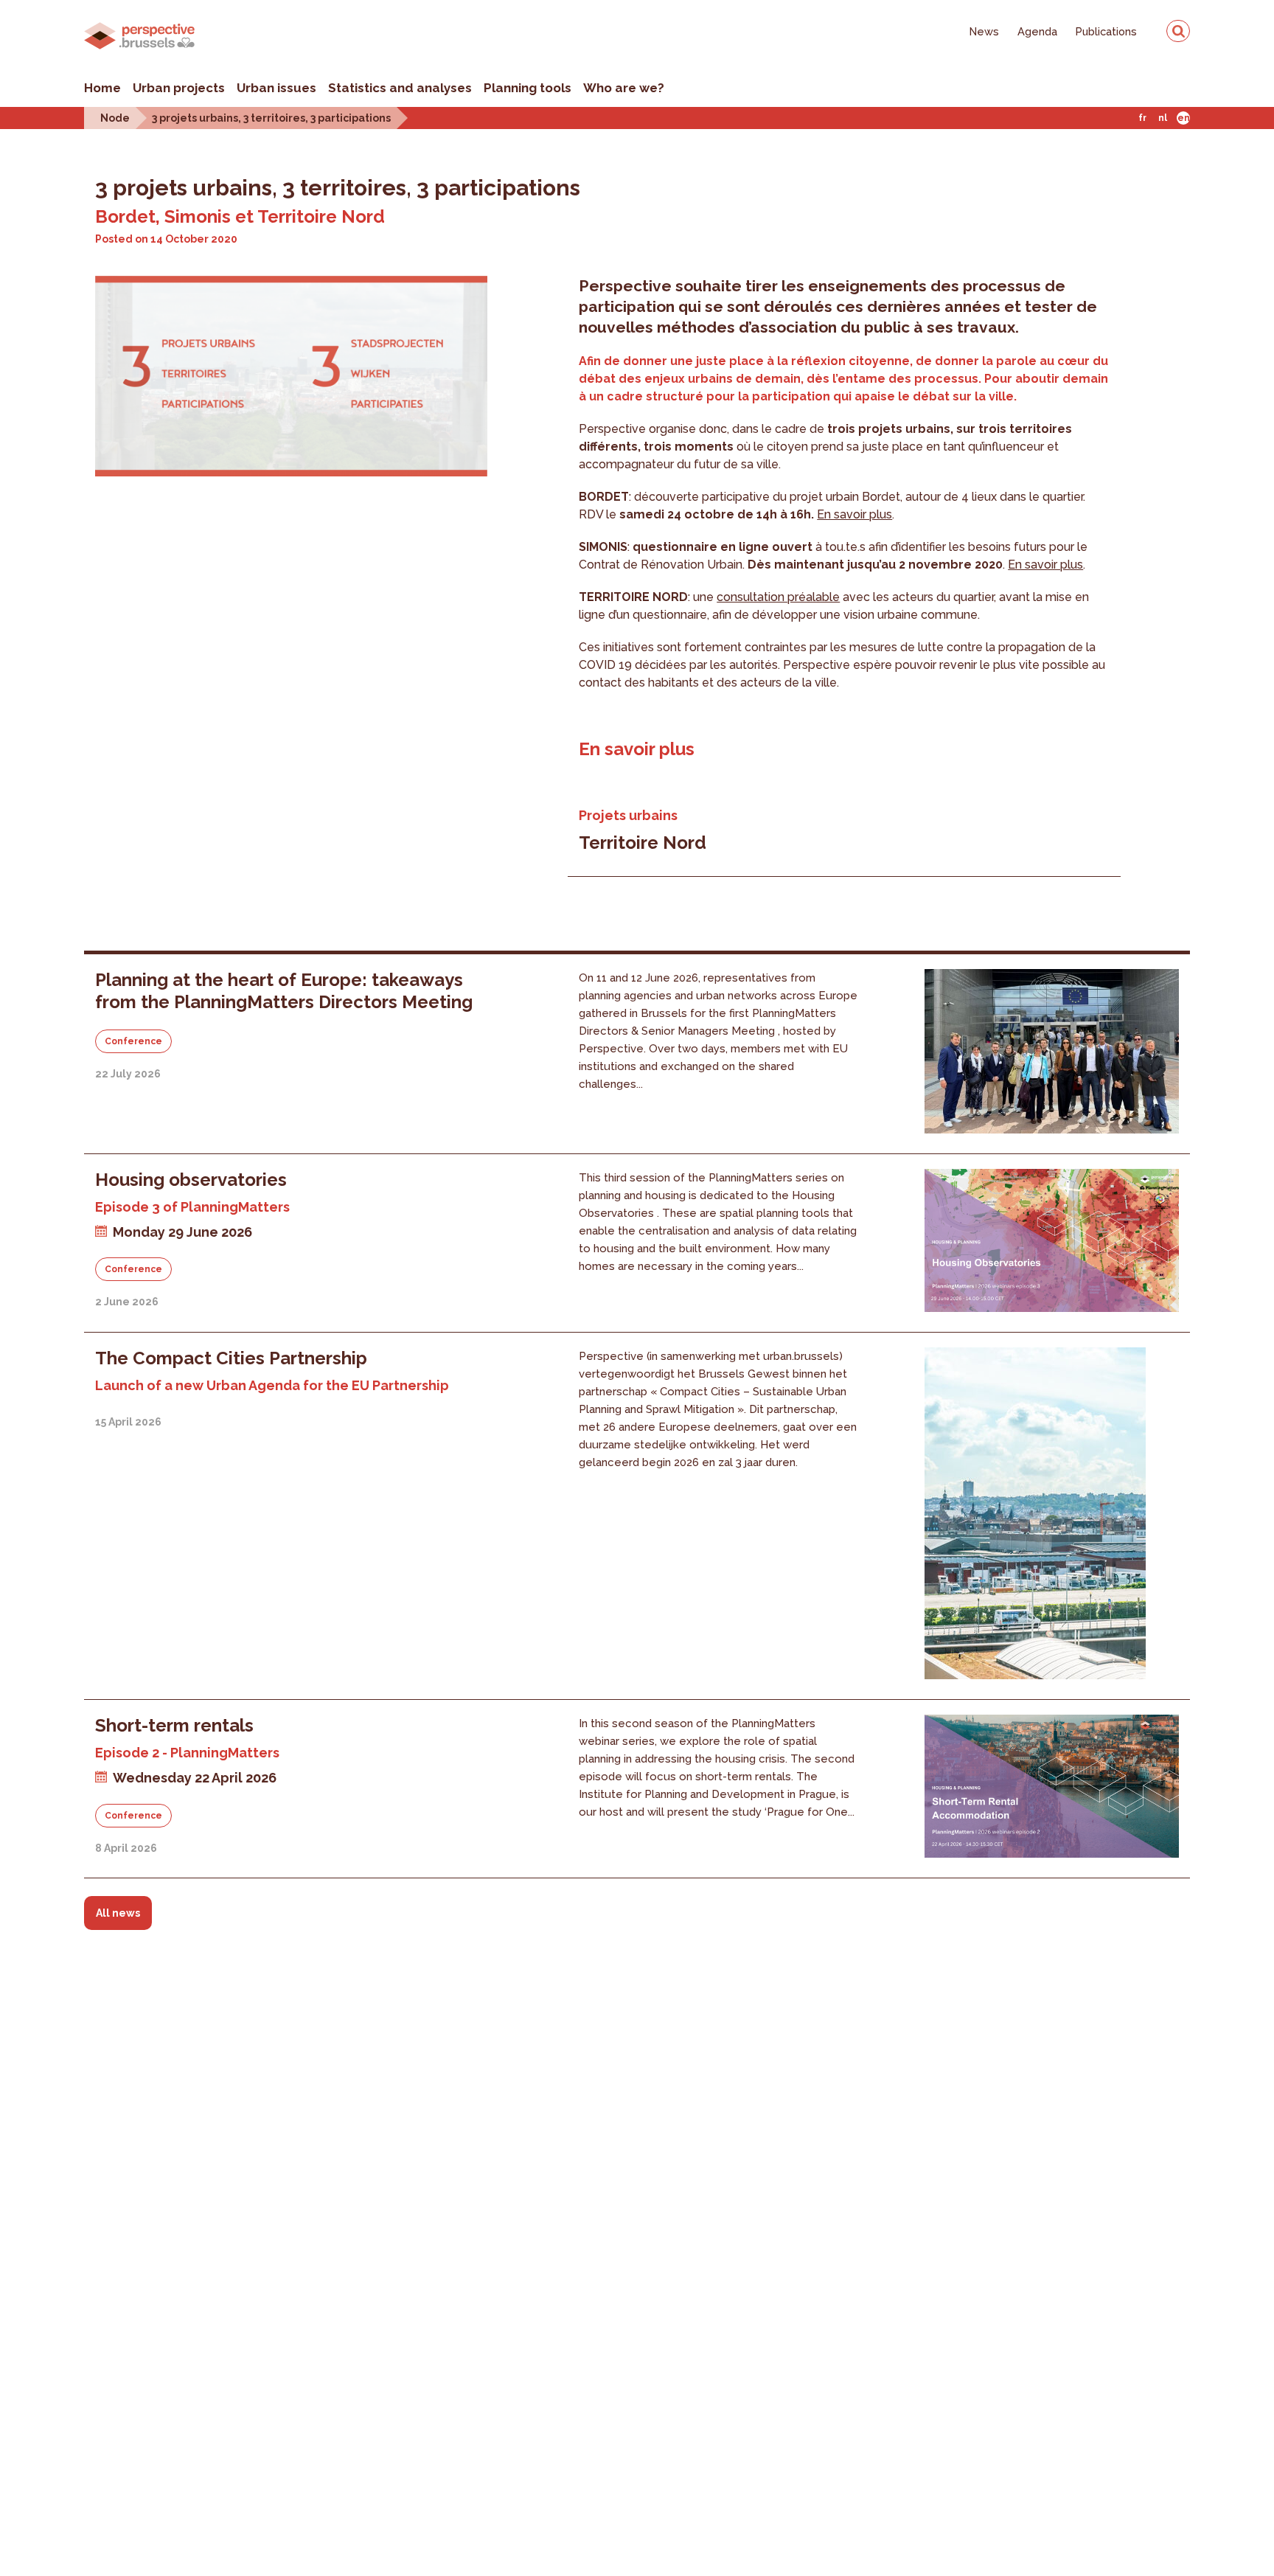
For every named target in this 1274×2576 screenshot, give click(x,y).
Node (115, 118)
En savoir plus (854, 514)
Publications (1106, 31)
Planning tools (528, 88)
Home (102, 88)
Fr (1142, 118)
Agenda (1037, 31)
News (984, 31)
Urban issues (276, 88)
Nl (1163, 118)
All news (118, 1913)
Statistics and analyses (400, 88)
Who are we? (624, 88)
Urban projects (179, 88)
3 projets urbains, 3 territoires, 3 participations (271, 118)
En (1184, 118)
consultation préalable (778, 597)
